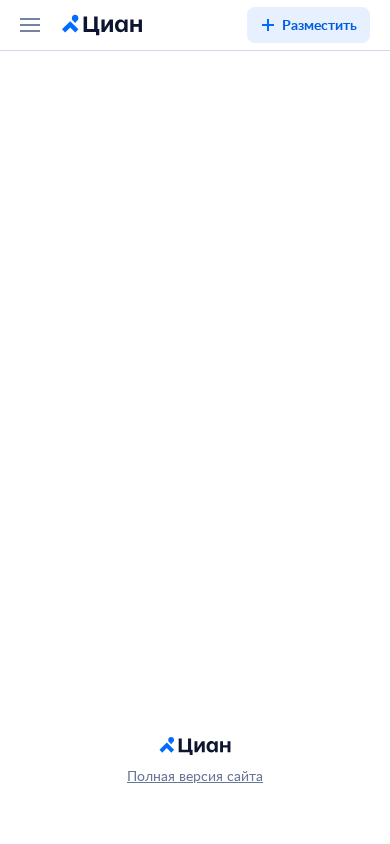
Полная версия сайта (195, 775)
